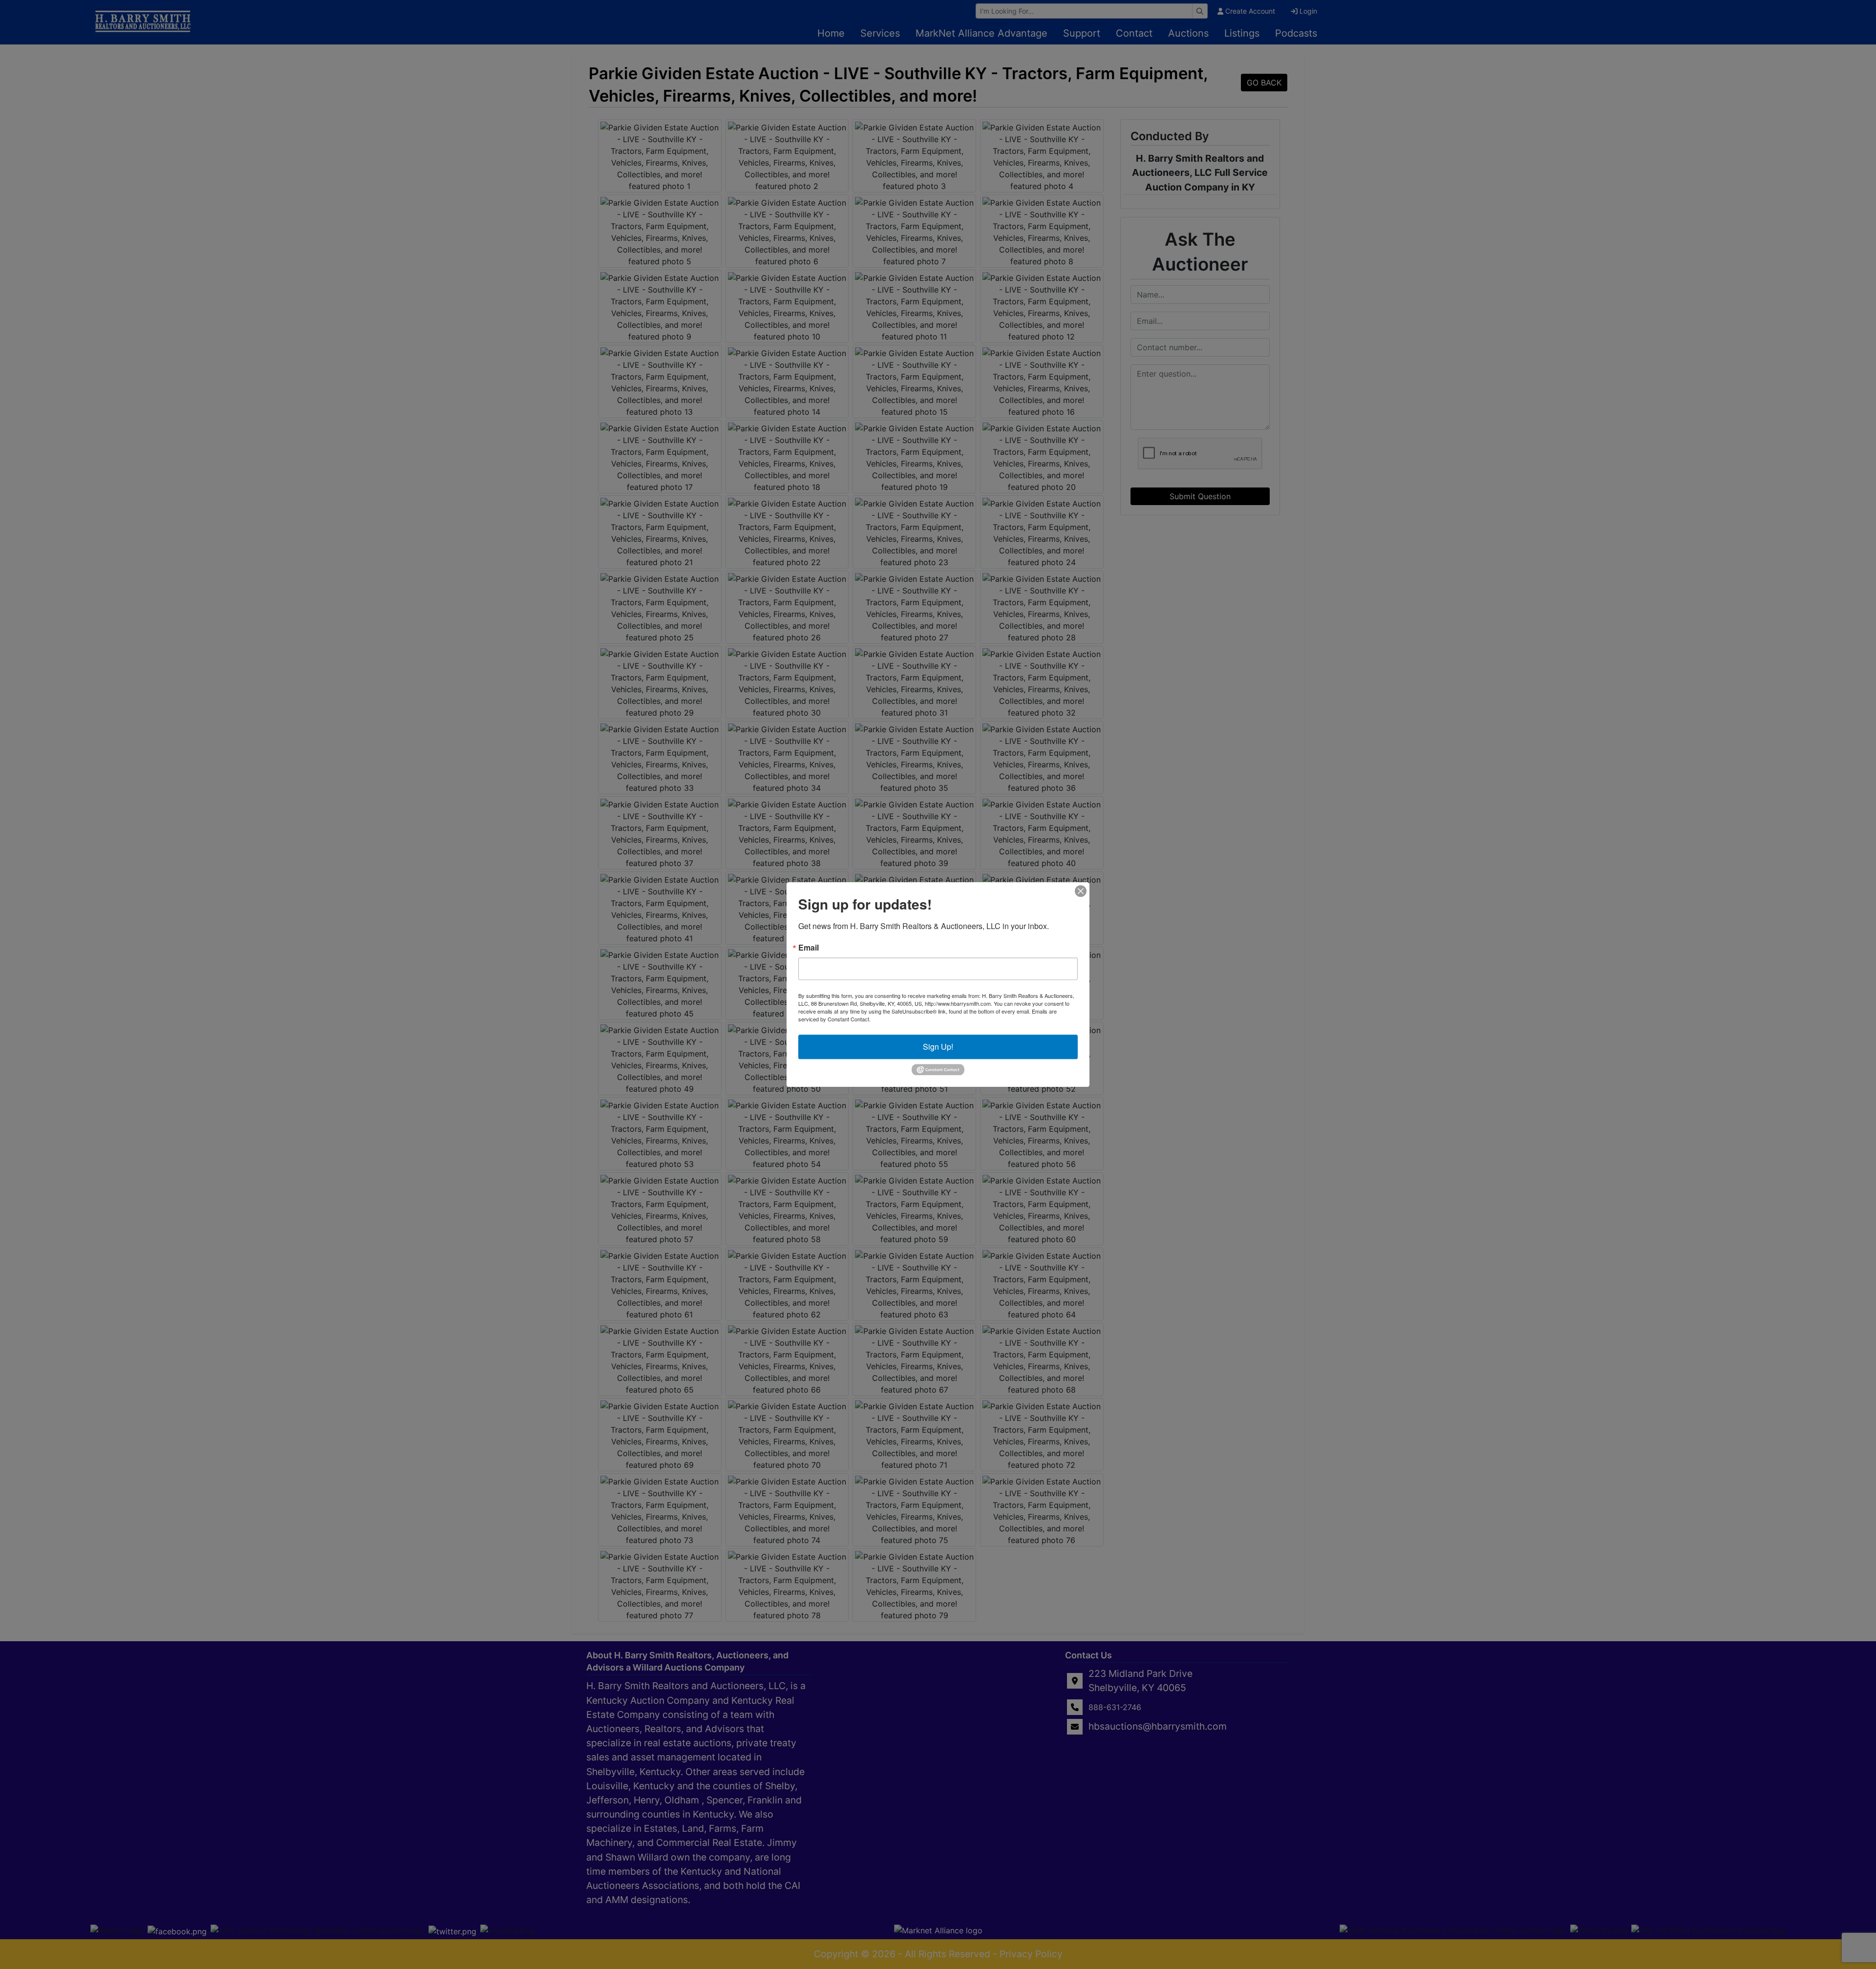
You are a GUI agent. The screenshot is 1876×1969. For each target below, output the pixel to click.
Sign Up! (938, 1047)
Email (809, 948)
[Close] (1081, 891)
